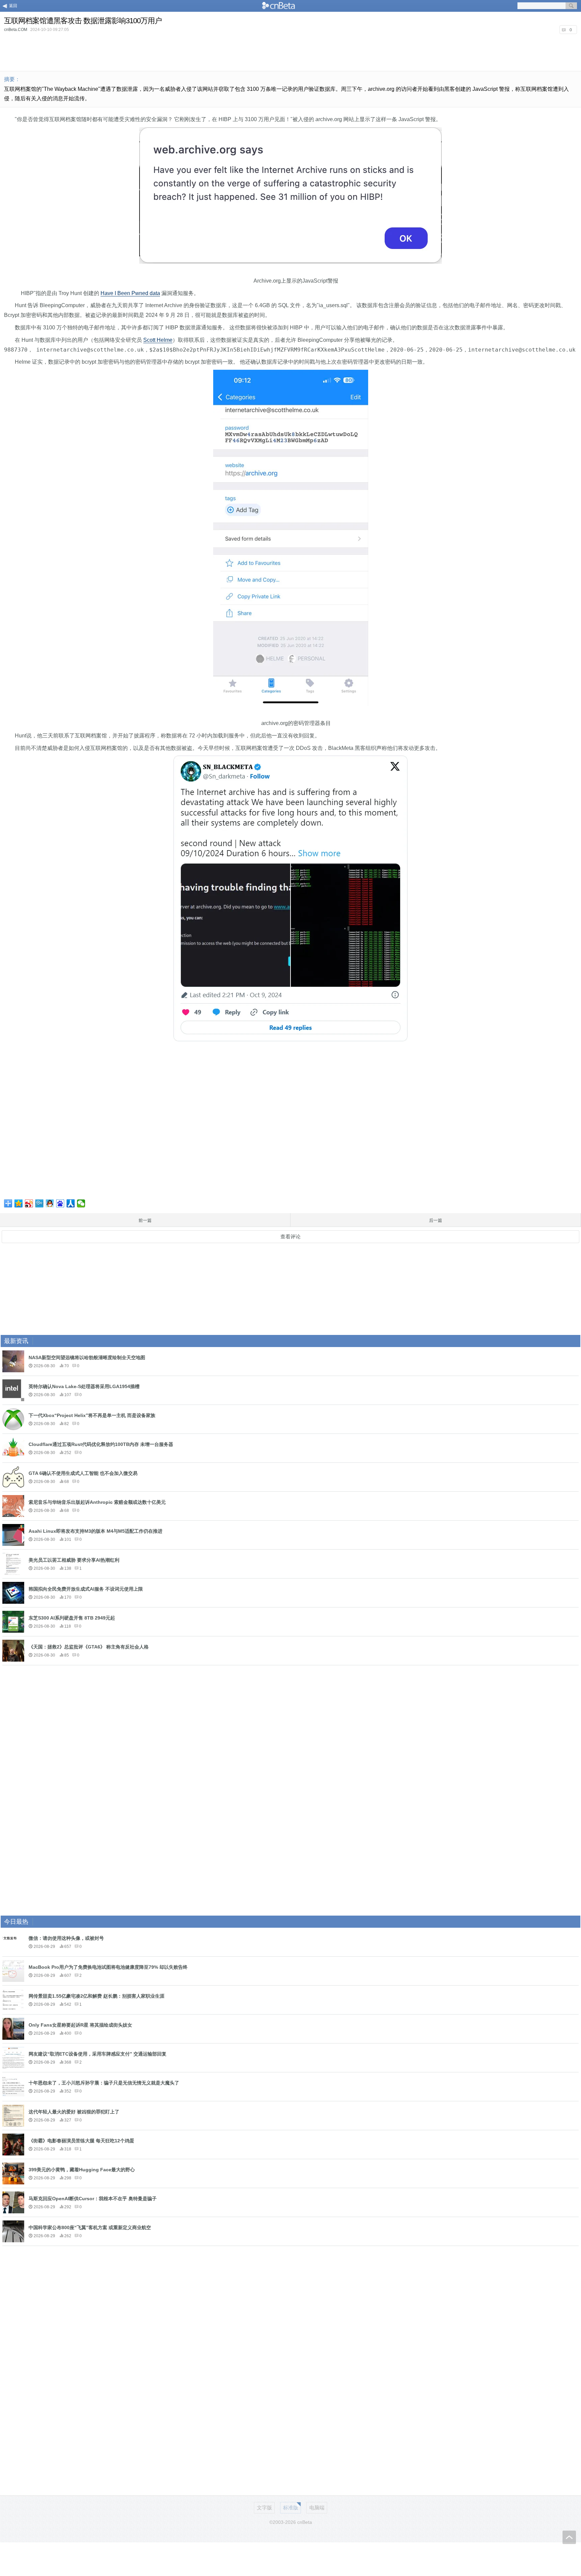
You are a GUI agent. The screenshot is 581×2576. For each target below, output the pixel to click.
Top (569, 2537)
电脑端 (317, 2508)
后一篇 (436, 1220)
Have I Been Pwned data (130, 293)
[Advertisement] (290, 52)
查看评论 (290, 1237)
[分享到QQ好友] (50, 1203)
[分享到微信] (81, 1203)
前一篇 (145, 1220)
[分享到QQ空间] (19, 1203)
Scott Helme (158, 340)
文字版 (264, 2508)
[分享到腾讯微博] (40, 1203)
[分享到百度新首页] (60, 1203)
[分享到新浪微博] (29, 1203)
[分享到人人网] (71, 1203)
